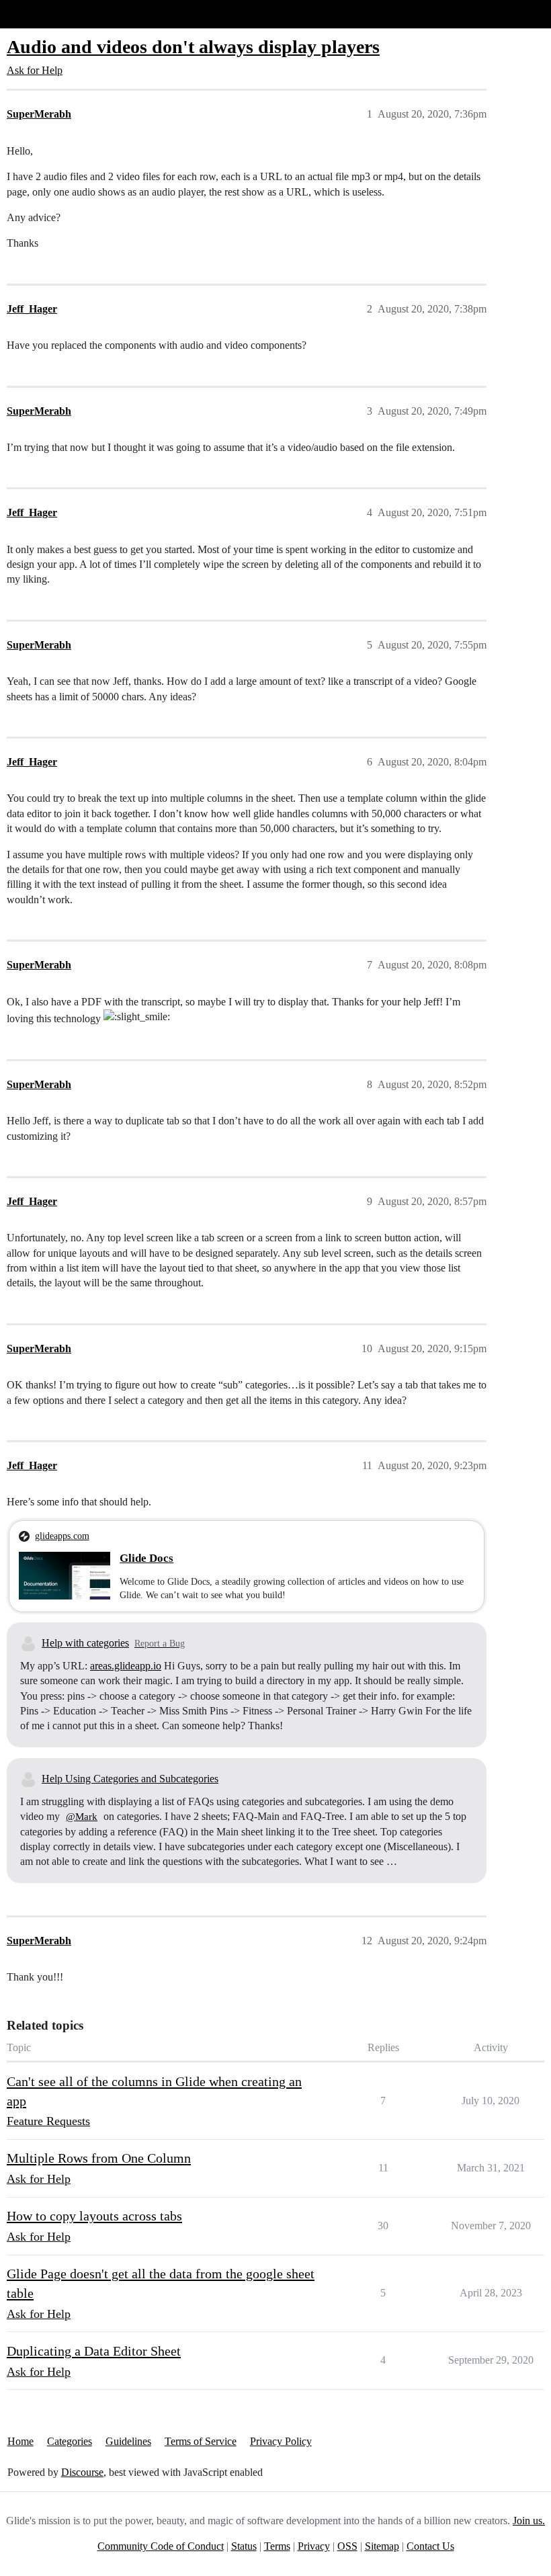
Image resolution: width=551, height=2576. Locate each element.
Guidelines (128, 2441)
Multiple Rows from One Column (99, 2158)
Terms (277, 2546)
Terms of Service (201, 2441)
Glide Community (45, 14)
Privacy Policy (281, 2441)
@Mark (82, 1817)
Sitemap (382, 2546)
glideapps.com (62, 1536)
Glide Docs (146, 1558)
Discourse (82, 2472)
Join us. (529, 2521)
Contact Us (430, 2546)
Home (20, 2441)
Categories (70, 2441)
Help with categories (85, 1643)
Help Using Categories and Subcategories (130, 1779)
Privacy (314, 2546)
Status (244, 2546)
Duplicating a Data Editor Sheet (94, 2351)
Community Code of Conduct (161, 2546)
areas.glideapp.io (126, 1666)
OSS (347, 2546)
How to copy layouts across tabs (94, 2216)
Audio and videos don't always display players (193, 47)
